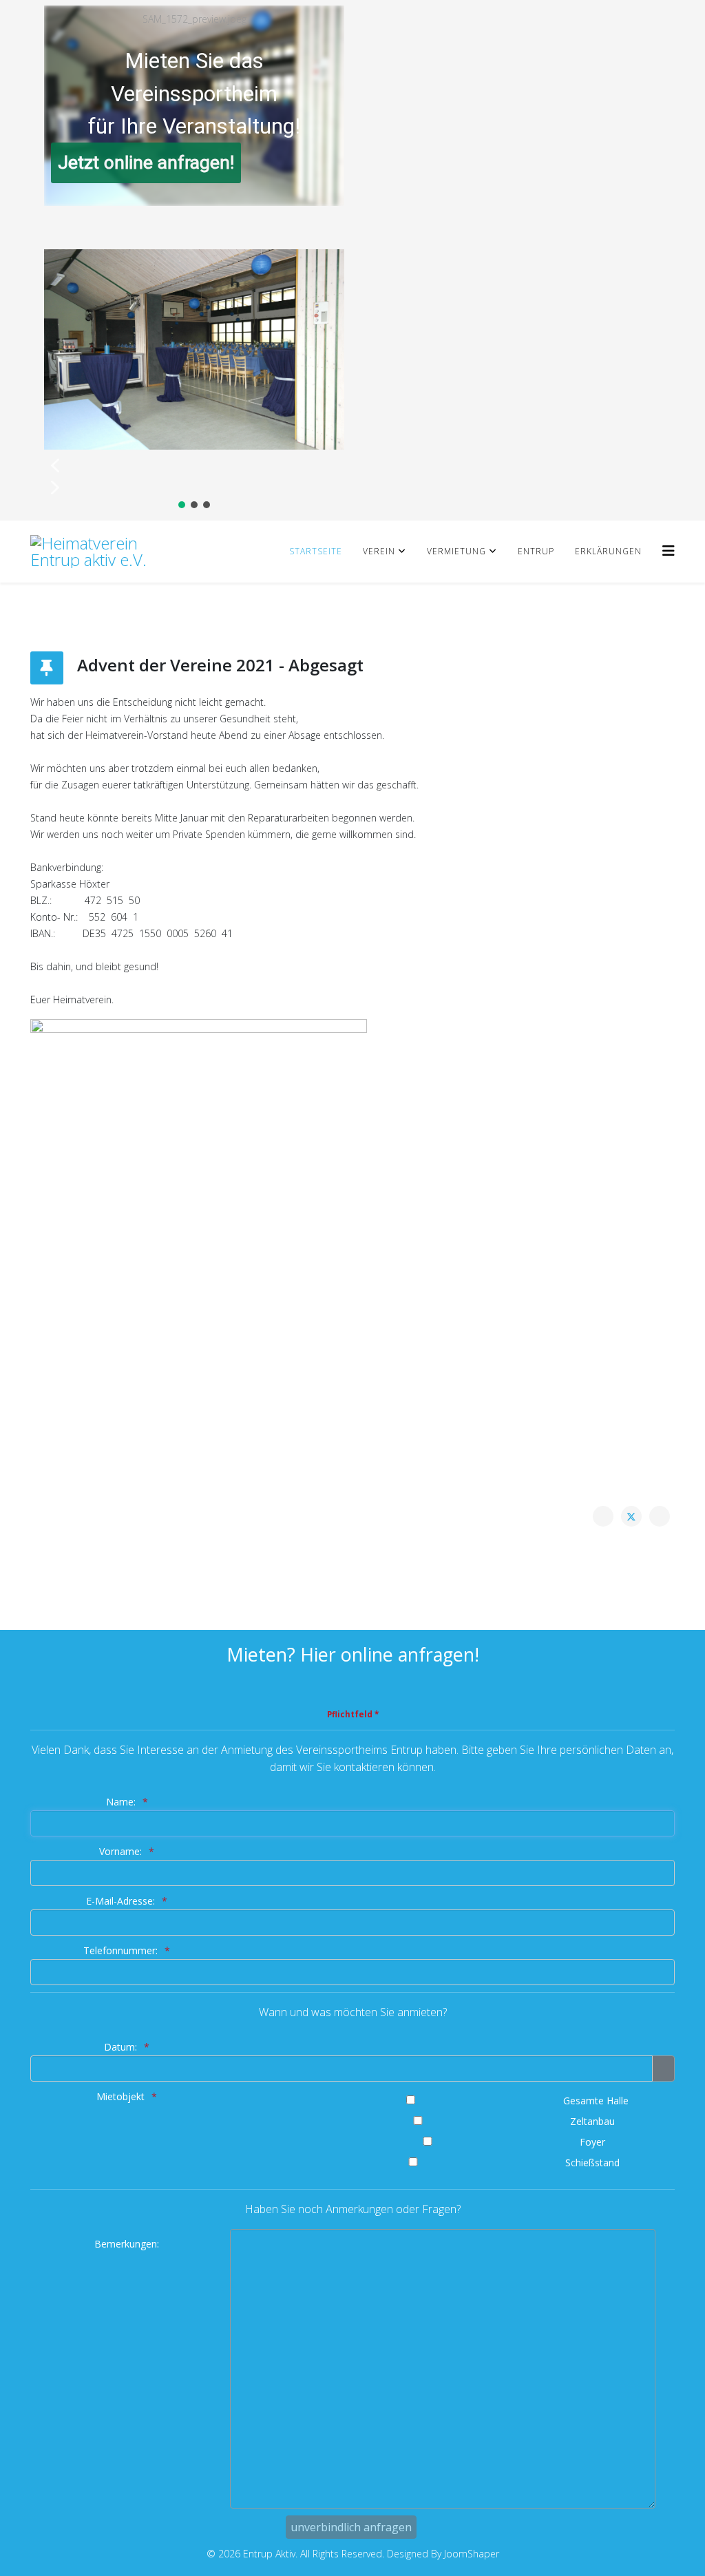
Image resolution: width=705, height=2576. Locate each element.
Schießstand (592, 2163)
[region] (194, 260)
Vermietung (456, 551)
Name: (121, 1802)
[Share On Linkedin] (660, 1516)
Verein (379, 551)
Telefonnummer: (120, 1950)
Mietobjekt (120, 2096)
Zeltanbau (592, 2121)
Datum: (120, 2047)
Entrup (536, 551)
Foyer (592, 2142)
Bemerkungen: (127, 2244)
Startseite (316, 551)
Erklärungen (608, 551)
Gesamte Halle (596, 2101)
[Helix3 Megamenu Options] (669, 551)
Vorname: (120, 1851)
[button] (194, 465)
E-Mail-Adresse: (120, 1901)
